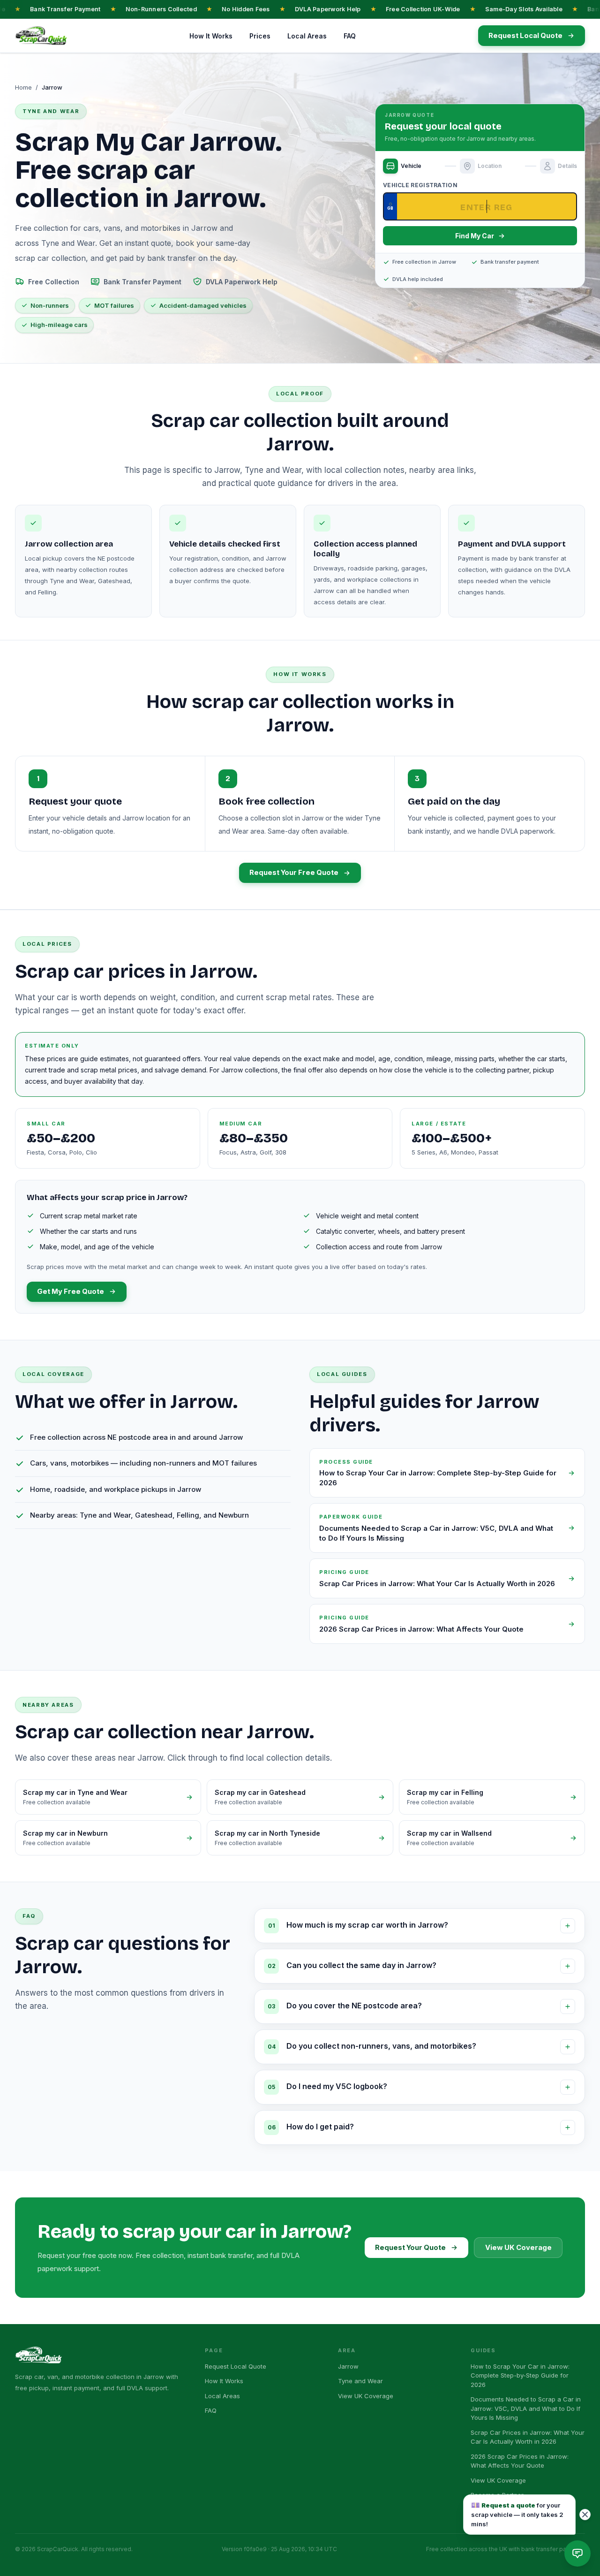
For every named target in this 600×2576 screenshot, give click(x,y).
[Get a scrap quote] (577, 2553)
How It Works (211, 36)
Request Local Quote (236, 2366)
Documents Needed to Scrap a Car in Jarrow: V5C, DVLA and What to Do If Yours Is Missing (526, 2408)
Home (23, 87)
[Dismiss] (585, 2515)
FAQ (350, 36)
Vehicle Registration (420, 185)
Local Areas (307, 36)
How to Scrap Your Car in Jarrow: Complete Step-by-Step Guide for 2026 (520, 2375)
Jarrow (348, 2366)
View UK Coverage (518, 2248)
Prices (260, 36)
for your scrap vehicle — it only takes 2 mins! (517, 2514)
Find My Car (475, 236)
